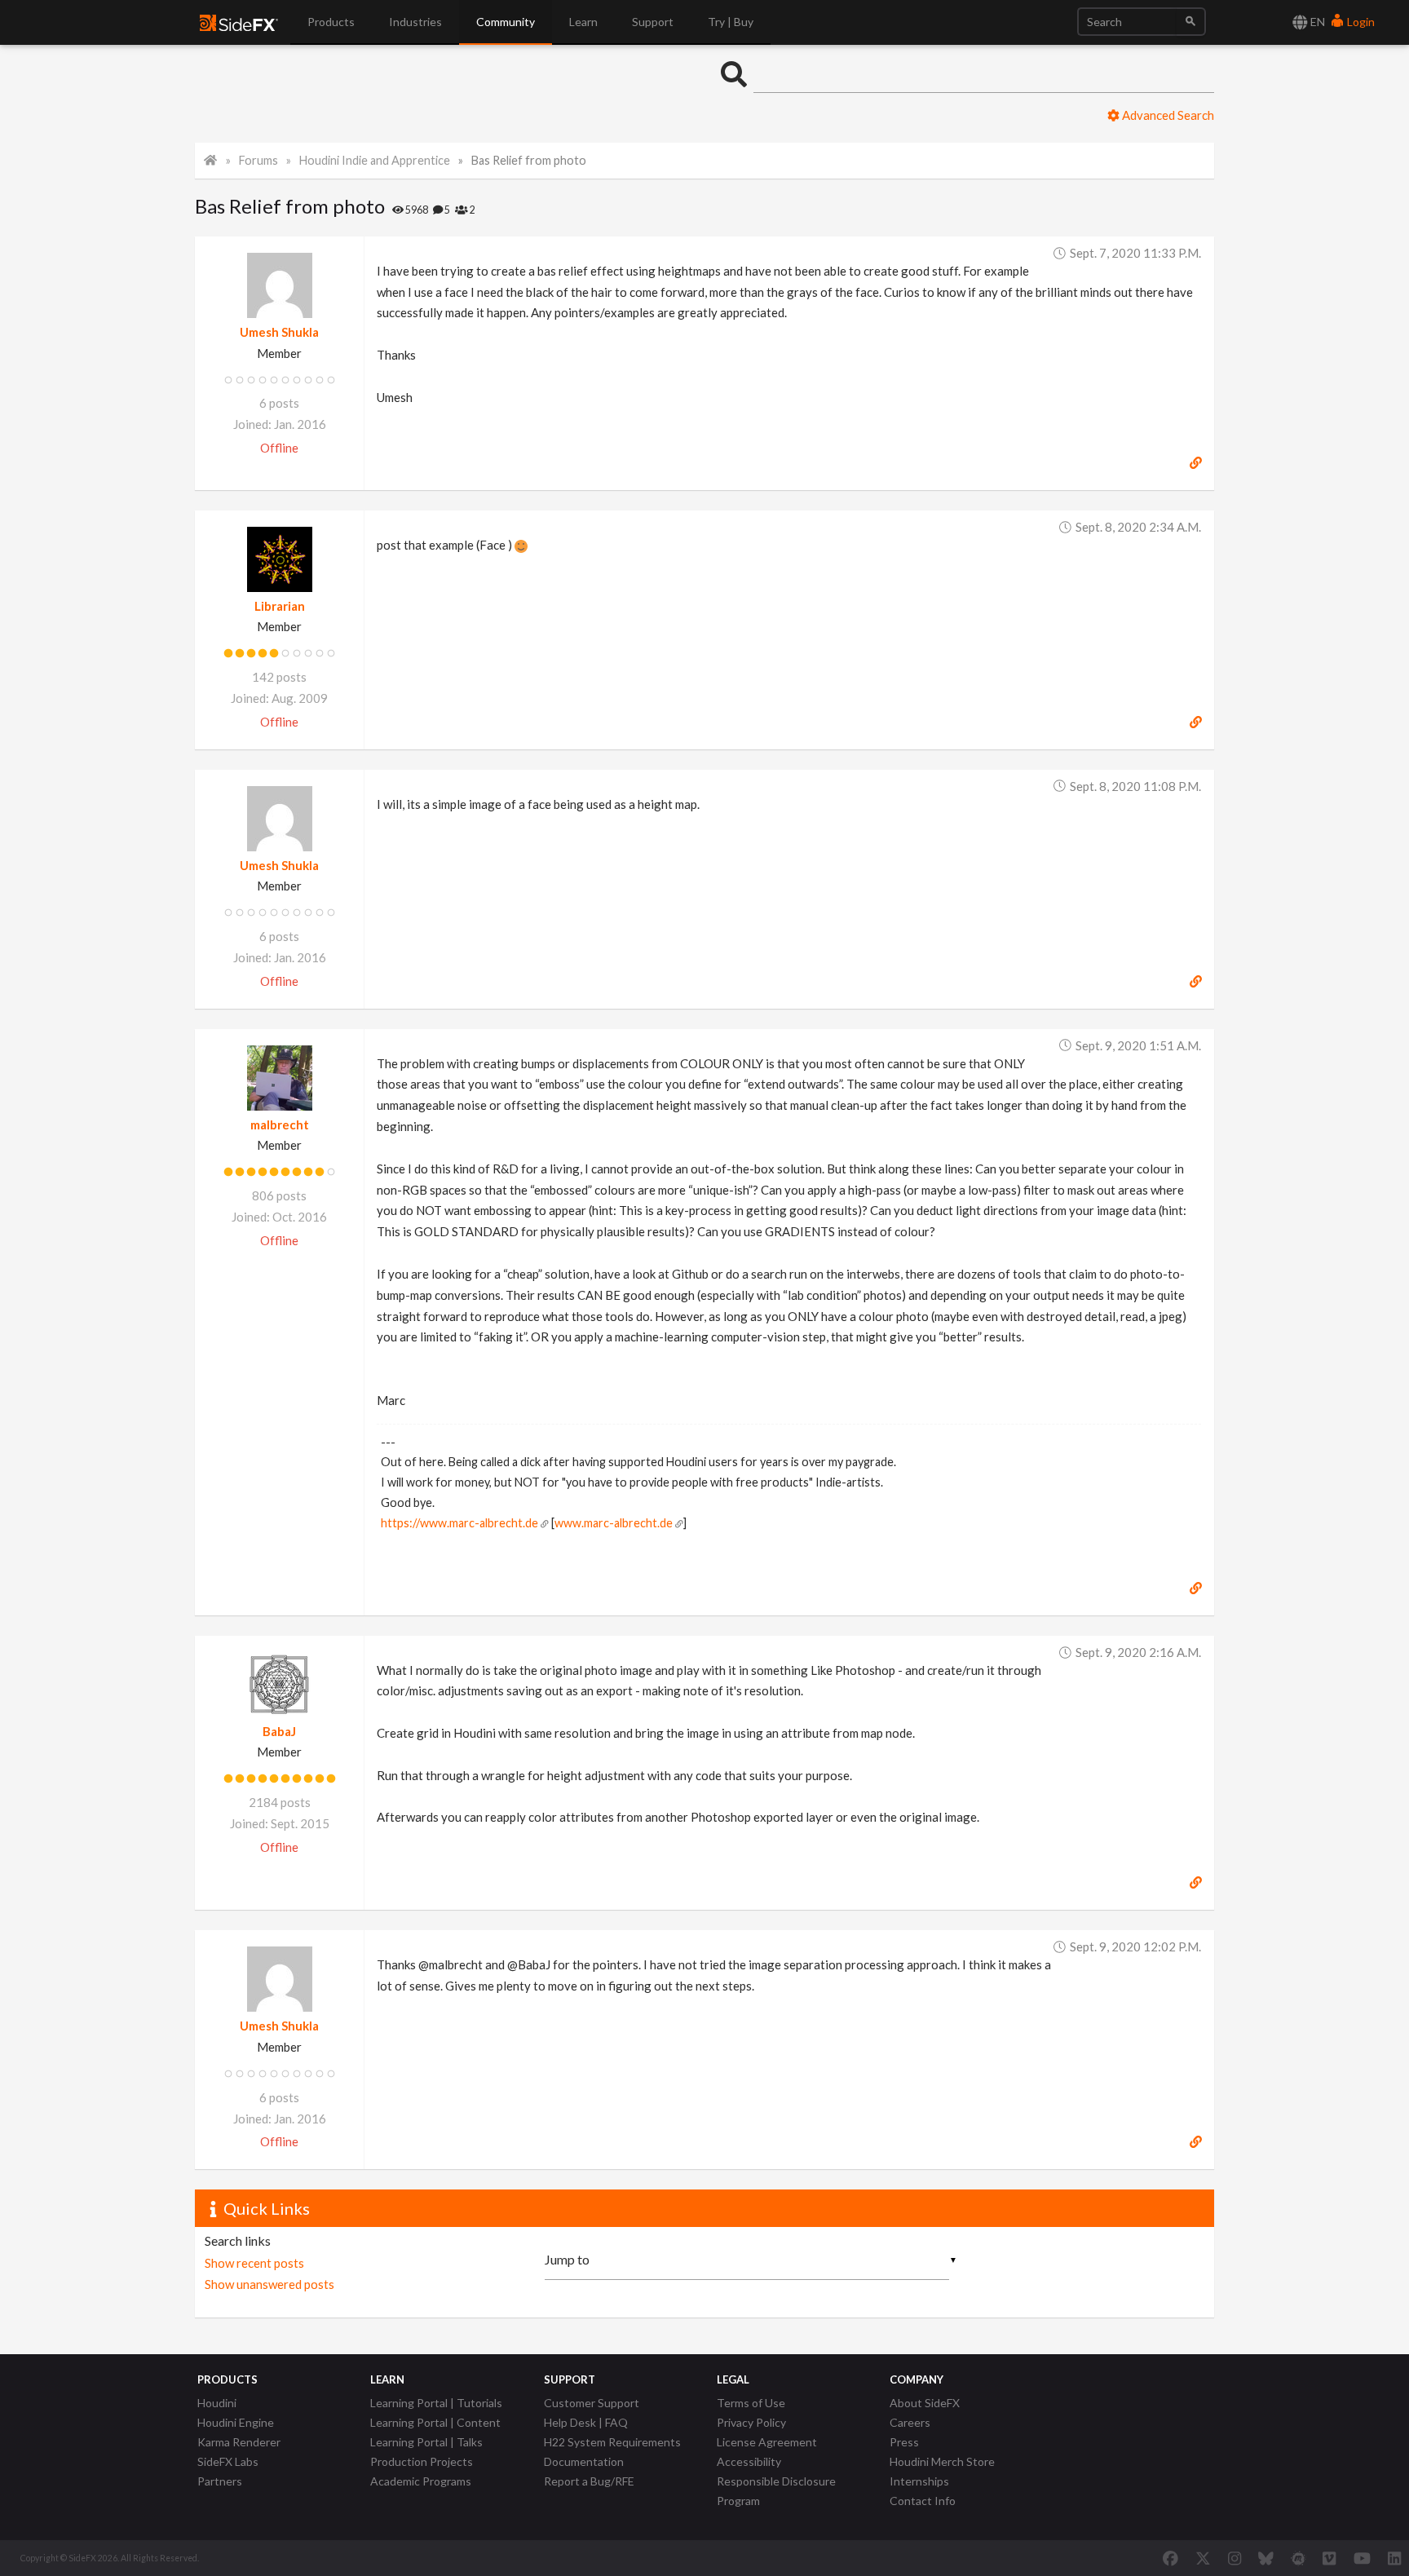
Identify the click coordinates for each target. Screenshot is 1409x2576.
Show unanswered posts (269, 2284)
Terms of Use (751, 2403)
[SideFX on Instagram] (1235, 2558)
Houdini (217, 2403)
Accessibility (749, 2461)
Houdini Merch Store (942, 2461)
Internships (919, 2481)
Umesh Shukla (279, 332)
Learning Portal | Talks (426, 2442)
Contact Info (923, 2501)
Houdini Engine (236, 2422)
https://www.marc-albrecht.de (459, 1523)
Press (904, 2442)
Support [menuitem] (653, 22)
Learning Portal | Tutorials (436, 2403)
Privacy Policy (751, 2422)
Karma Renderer (239, 2442)
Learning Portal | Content (435, 2422)
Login (1360, 22)
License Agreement (767, 2442)
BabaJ (279, 1731)
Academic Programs (421, 2481)
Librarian (280, 606)
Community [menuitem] (506, 22)
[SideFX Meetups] (1299, 2558)
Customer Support (592, 2403)
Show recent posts (254, 2263)
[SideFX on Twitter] (1203, 2558)
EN (1316, 22)
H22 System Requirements (612, 2442)
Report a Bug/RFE (589, 2481)
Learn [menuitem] (583, 22)
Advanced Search (1167, 115)
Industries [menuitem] (415, 22)
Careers (910, 2422)
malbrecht (280, 1125)
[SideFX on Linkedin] (1394, 2558)
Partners (220, 2481)
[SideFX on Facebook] (1170, 2558)
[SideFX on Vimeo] (1329, 2558)
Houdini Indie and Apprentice (375, 160)
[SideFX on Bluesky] (1266, 2558)
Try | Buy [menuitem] (731, 22)
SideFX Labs (228, 2461)
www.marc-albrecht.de (614, 1523)
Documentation (584, 2461)
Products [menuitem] (331, 22)
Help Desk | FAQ (586, 2422)
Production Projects (422, 2461)
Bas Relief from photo (529, 160)
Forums (258, 160)
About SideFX (925, 2403)
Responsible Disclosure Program (776, 2491)
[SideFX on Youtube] (1362, 2558)
